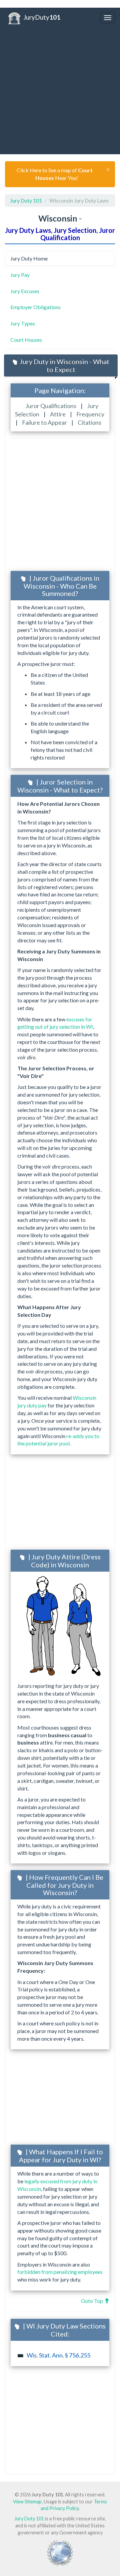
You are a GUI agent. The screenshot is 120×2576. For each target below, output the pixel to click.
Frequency (90, 414)
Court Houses (26, 340)
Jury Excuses (25, 291)
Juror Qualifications (51, 406)
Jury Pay (20, 275)
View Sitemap (27, 2502)
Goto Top (92, 2301)
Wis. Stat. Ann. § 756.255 (58, 2355)
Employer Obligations (35, 307)
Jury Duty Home (29, 258)
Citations (89, 423)
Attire (58, 414)
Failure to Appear (45, 423)
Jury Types (23, 323)
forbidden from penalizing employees (60, 2272)
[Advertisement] (60, 91)
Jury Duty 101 (26, 200)
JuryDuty (42, 17)
